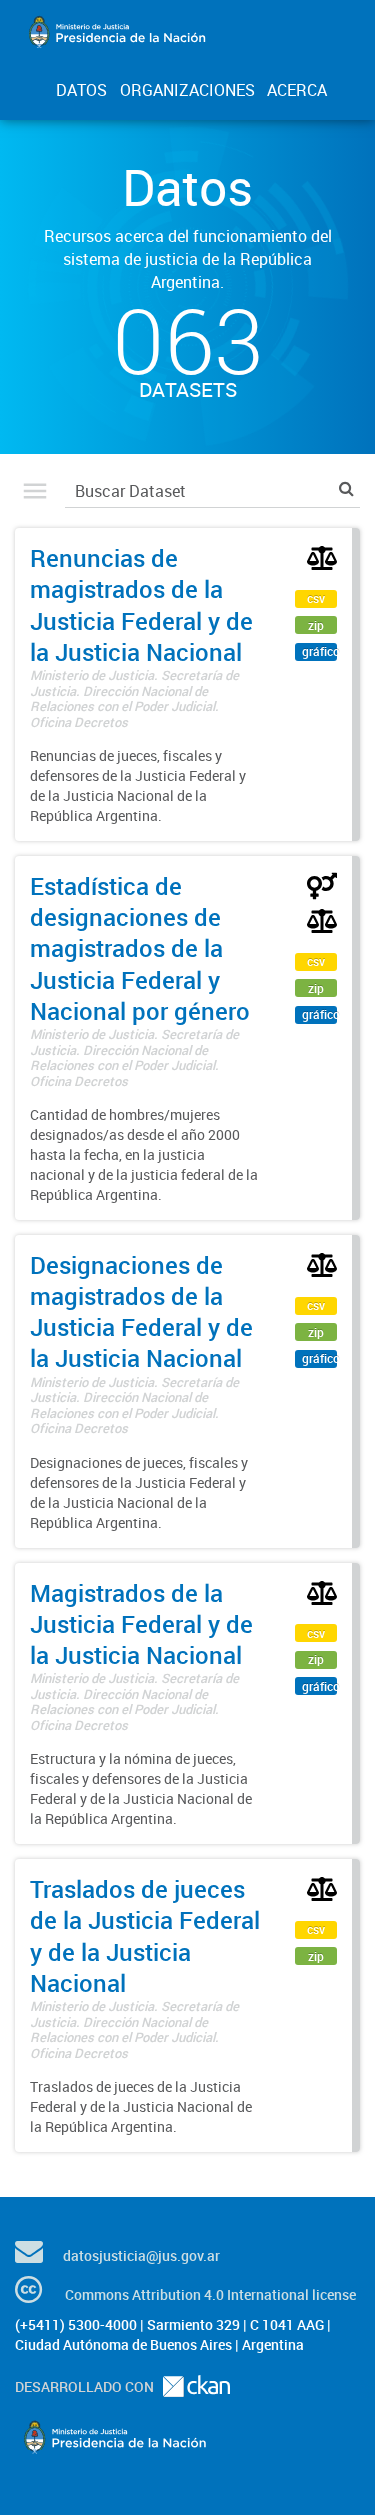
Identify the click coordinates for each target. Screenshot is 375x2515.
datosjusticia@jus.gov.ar (141, 2255)
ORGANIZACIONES (187, 90)
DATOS (81, 90)
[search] (346, 488)
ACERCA (297, 90)
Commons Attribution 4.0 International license (210, 2294)
